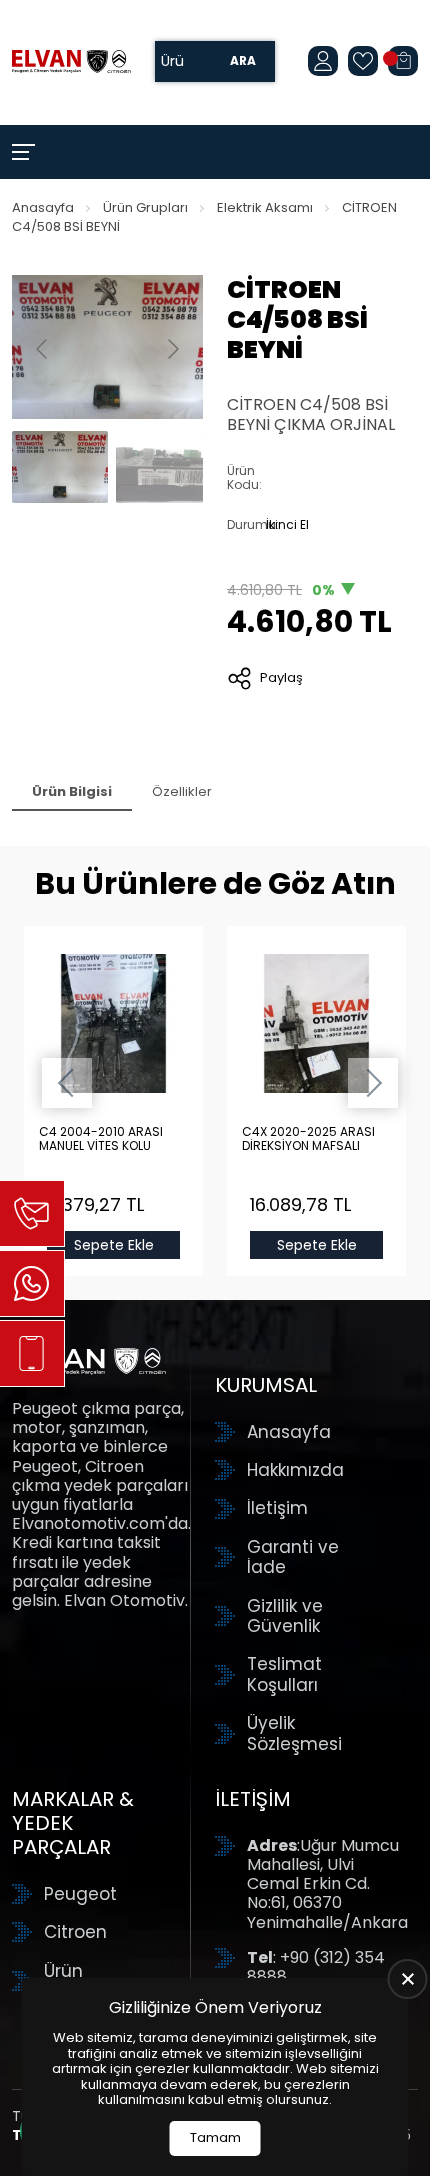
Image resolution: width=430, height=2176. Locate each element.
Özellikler (182, 791)
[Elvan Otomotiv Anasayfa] (71, 61)
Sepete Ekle (114, 1245)
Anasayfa (43, 207)
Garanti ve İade (293, 1557)
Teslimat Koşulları (284, 1674)
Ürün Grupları (145, 207)
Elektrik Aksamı (265, 207)
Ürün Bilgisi (72, 791)
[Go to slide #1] (60, 467)
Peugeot (80, 1894)
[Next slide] (172, 349)
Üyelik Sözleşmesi (294, 1733)
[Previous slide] (43, 349)
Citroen (75, 1932)
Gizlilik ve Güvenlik (285, 1616)
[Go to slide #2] (164, 467)
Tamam (215, 2137)
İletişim (277, 1508)
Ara (243, 61)
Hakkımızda (295, 1470)
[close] (408, 1979)
